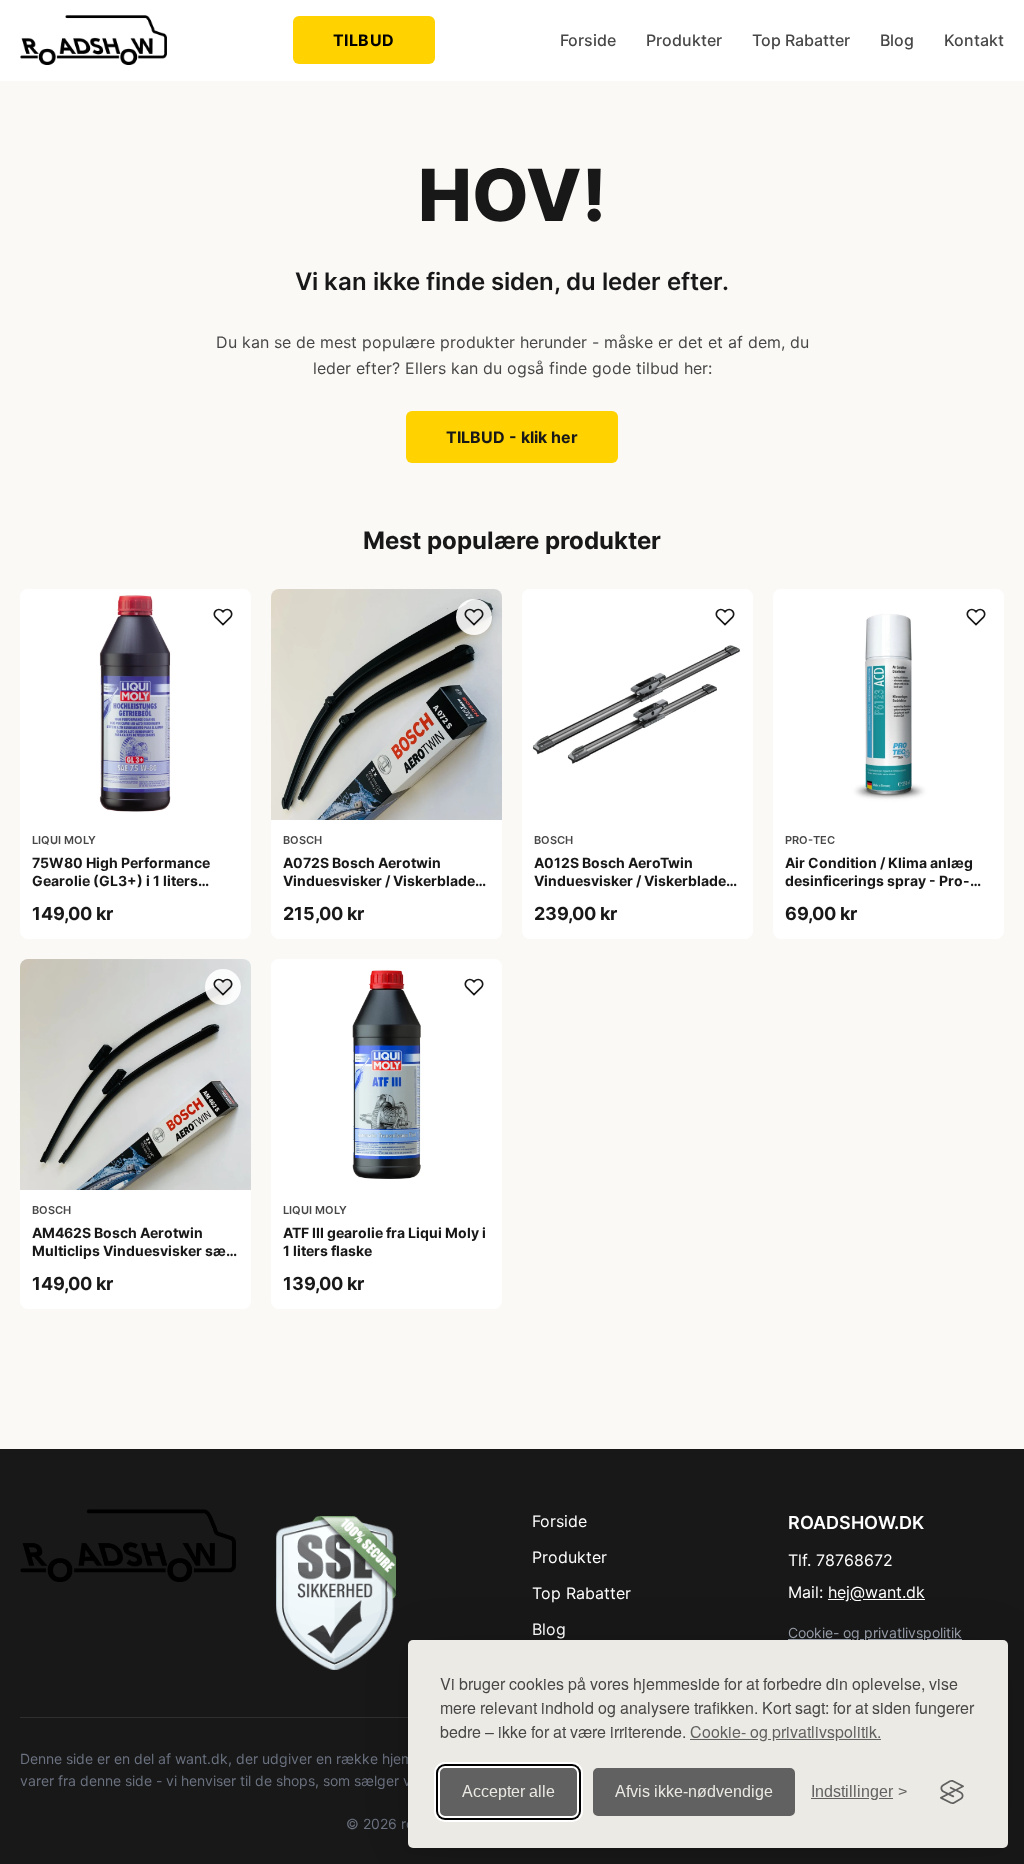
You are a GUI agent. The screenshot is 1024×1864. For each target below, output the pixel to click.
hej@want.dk (876, 1592)
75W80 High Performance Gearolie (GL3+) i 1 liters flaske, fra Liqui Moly (121, 880)
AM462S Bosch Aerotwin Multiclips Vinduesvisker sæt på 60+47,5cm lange (131, 1250)
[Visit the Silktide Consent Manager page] (952, 1792)
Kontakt (974, 40)
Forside (588, 40)
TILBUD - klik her (512, 437)
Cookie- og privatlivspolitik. (785, 1731)
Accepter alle (508, 1791)
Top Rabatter (801, 40)
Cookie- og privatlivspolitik (875, 1632)
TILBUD (364, 40)
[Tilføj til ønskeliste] (223, 617)
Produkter (684, 40)
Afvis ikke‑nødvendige (694, 1791)
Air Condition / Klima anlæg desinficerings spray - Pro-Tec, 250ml (879, 880)
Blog (897, 40)
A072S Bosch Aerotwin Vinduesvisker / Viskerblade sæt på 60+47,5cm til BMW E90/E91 (379, 890)
